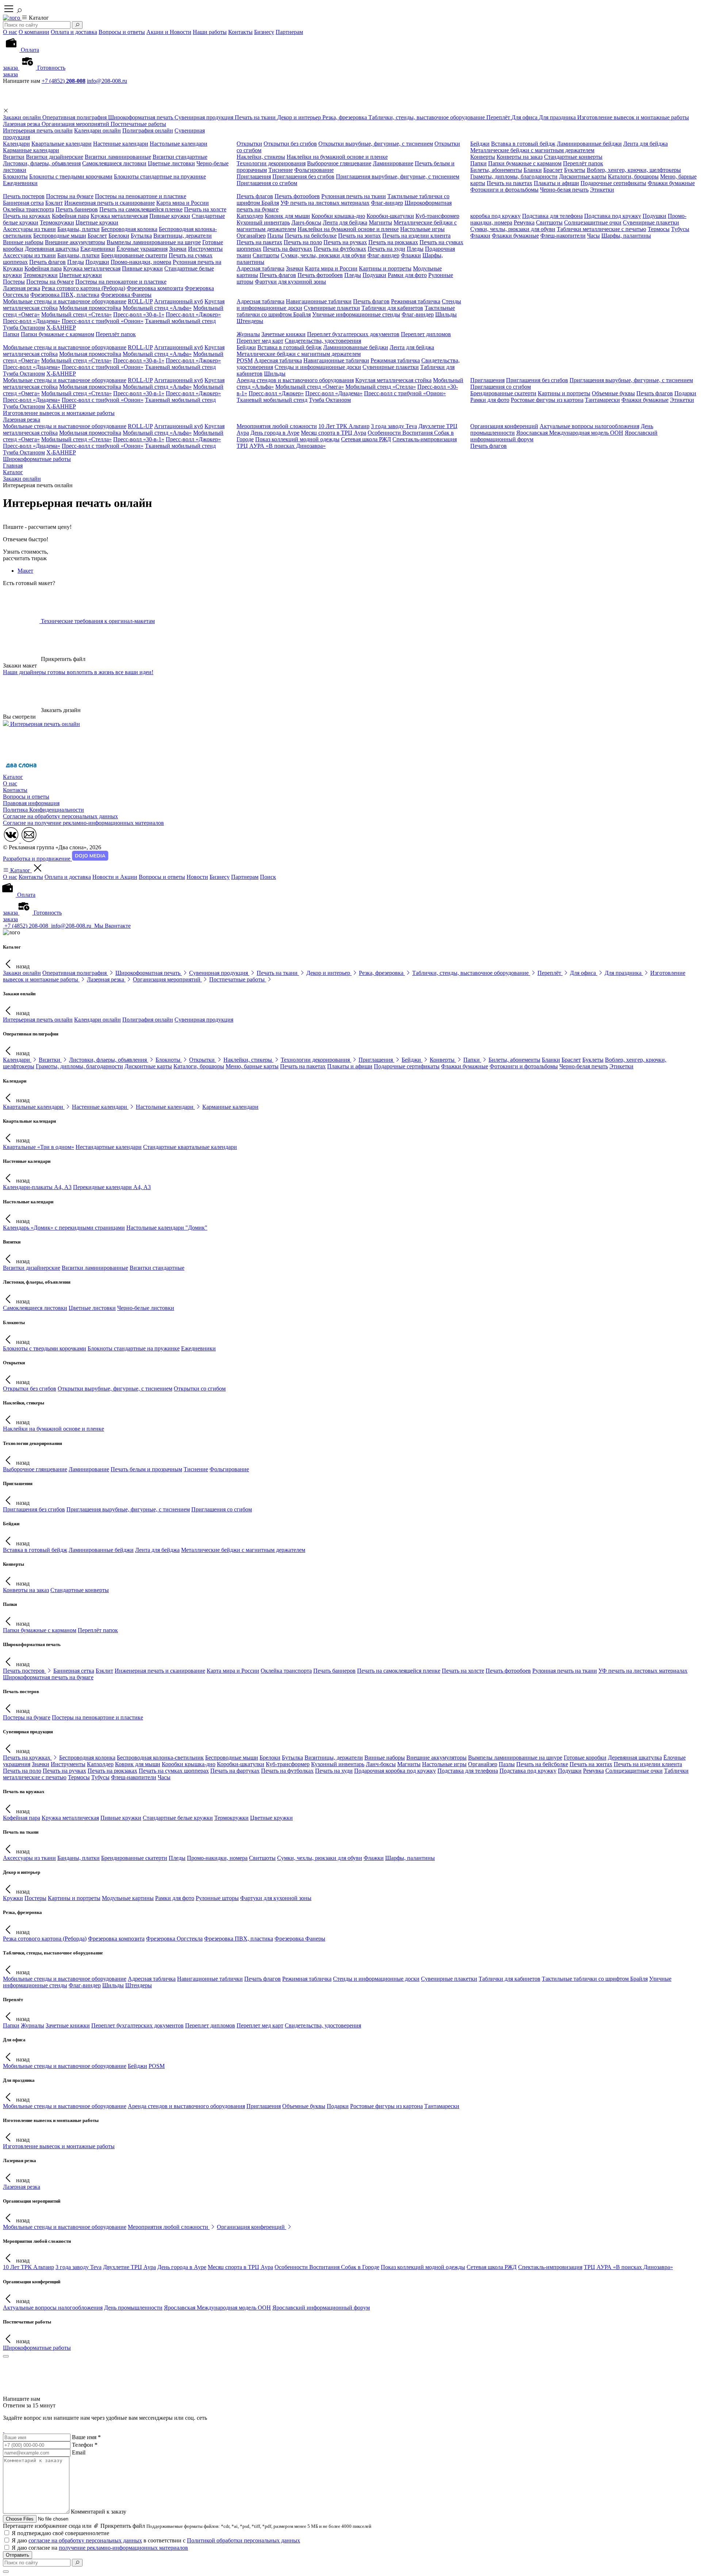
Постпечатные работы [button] (238, 979)
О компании (34, 32)
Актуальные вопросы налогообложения (589, 426)
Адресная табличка (261, 268)
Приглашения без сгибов (303, 176)
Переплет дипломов (426, 334)
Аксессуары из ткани (29, 229)
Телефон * (85, 2445)
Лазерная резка (22, 288)
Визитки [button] (50, 1060)
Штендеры (250, 321)
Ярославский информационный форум (321, 2308)
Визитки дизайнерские (55, 157)
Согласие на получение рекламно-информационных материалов (83, 823)
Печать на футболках (340, 249)
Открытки (249, 144)
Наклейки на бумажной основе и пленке (337, 157)
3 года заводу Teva (394, 426)
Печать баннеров (77, 209)
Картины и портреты (385, 268)
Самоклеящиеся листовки (114, 163)
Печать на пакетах (510, 183)
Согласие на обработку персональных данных (60, 816)
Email (79, 2452)
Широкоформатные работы (37, 459)
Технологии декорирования (271, 163)
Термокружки (57, 222)
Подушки (654, 216)
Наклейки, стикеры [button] (248, 1060)
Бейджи (480, 144)
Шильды (446, 314)
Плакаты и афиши (556, 183)
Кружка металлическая (119, 216)
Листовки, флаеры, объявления (42, 163)
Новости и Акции (115, 877)
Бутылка (141, 236)
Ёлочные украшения (142, 249)
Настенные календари (121, 144)
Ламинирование (393, 163)
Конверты (483, 157)
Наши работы (210, 32)
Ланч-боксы (306, 222)
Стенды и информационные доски (318, 367)
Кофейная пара (70, 216)
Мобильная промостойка (90, 308)
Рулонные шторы (217, 1898)
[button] (6, 111)
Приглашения (254, 176)
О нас (10, 32)
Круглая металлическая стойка (393, 380)
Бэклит (54, 203)
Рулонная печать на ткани (354, 196)
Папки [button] (472, 1060)
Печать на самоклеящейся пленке (141, 209)
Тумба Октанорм (24, 328)
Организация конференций (504, 426)
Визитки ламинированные (118, 157)
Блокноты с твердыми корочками (71, 176)
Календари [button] (17, 1060)
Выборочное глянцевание (339, 163)
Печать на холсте (205, 209)
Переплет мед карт (260, 341)
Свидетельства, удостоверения (323, 341)
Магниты (380, 222)
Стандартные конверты (573, 157)
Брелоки (119, 236)
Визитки (14, 157)
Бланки (533, 170)
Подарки (685, 393)
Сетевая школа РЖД (366, 439)
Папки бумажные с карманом (525, 163)
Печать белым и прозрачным (146, 1469)
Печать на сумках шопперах (174, 1771)
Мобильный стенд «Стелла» (76, 314)
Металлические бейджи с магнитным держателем (532, 150)
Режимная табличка (416, 301)
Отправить (18, 2555)
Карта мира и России (183, 203)
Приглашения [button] (376, 1060)
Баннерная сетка (23, 203)
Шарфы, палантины (626, 236)
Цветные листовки (171, 163)
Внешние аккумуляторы (75, 242)
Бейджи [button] (412, 1060)
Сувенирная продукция (204, 1020)
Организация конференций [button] (252, 2227)
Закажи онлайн (22, 973)
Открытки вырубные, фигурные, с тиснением (376, 144)
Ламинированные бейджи (589, 144)
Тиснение (281, 170)
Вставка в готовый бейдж (523, 144)
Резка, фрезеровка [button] (382, 973)
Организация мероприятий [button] (167, 979)
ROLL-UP (140, 301)
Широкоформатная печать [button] (149, 973)
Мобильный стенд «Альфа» (157, 308)
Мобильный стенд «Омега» (310, 387)
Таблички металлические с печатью (602, 229)
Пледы (415, 249)
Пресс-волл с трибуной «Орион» (103, 321)
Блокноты (15, 176)
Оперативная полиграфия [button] (75, 973)
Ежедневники (20, 183)
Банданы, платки (78, 229)
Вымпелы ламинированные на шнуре (154, 242)
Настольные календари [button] (165, 1107)
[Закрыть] (6, 2356)
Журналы (248, 334)
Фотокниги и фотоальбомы (504, 190)
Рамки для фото (407, 275)
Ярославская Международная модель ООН (570, 433)
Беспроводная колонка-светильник (160, 1758)
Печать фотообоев (297, 196)
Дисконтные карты (583, 176)
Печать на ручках (345, 242)
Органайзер (251, 236)
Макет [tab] (25, 571)
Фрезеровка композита (155, 288)
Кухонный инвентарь (263, 222)
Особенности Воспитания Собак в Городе (327, 2267)
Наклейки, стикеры (261, 157)
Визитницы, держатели (183, 236)
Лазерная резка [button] (106, 979)
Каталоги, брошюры (633, 176)
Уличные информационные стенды (356, 314)
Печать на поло (303, 242)
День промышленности (133, 2308)
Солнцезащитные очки (593, 222)
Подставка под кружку (613, 216)
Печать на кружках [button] (27, 1758)
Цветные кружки (97, 222)
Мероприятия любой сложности (277, 426)
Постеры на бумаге (70, 196)
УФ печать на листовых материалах (325, 203)
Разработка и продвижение (37, 859)
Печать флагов (255, 196)
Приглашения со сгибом (267, 183)
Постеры (14, 282)
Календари (16, 144)
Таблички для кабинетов (392, 308)
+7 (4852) (64, 81)
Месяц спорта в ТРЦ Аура (334, 433)
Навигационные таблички (319, 301)
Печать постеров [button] (24, 1671)
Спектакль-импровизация (425, 439)
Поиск (268, 877)
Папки (478, 163)
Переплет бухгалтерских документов (353, 334)
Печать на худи (386, 249)
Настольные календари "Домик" (167, 1228)
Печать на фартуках (288, 249)
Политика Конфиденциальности (43, 810)
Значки (178, 249)
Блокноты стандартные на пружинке (160, 176)
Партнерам (289, 32)
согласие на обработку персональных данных (85, 2540)
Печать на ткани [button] (278, 973)
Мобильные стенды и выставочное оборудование (65, 301)
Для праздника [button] (624, 973)
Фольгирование (314, 170)
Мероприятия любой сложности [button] (169, 2227)
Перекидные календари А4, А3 (112, 1187)
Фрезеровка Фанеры (126, 295)
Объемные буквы (613, 393)
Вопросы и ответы (122, 32)
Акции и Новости (169, 32)
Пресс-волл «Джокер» (193, 314)
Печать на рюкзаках (393, 242)
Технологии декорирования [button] (316, 1060)
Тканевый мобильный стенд (180, 321)
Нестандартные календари (109, 1147)
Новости (197, 877)
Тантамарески (602, 400)
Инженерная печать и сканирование (110, 203)
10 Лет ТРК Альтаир (344, 426)
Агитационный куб (179, 301)
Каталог (13, 777)
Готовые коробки (585, 1758)
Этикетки (602, 190)
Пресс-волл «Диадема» (32, 321)
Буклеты (575, 170)
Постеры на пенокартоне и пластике (141, 196)
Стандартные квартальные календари (190, 1147)
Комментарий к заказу (99, 2512)
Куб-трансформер (437, 216)
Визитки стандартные (180, 157)
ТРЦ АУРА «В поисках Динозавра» (281, 446)
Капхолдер (250, 216)
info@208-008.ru (107, 81)
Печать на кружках (27, 216)
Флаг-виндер (387, 203)
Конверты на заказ (520, 157)
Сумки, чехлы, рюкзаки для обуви (513, 229)
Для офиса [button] (584, 973)
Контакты (240, 32)
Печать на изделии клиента (416, 236)
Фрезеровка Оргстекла (174, 1939)
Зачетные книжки (284, 334)
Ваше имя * (86, 2437)
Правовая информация (31, 803)
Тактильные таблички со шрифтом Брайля (595, 1979)
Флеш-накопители (563, 236)
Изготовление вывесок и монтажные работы (59, 413)
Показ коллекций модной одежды (297, 439)
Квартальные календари (62, 144)
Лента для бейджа (646, 144)
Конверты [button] (443, 1060)
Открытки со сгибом (200, 1389)
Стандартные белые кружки (178, 1818)
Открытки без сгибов (290, 144)
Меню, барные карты (252, 1066)
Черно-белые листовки (146, 1308)
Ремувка (524, 222)
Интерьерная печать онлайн (38, 130)
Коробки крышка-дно (338, 216)
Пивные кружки (170, 216)
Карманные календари (31, 150)
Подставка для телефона (552, 216)
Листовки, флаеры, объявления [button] (109, 1060)
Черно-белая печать (564, 190)
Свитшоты (549, 222)
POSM (245, 360)
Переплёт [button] (550, 973)
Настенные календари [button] (100, 1107)
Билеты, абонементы (496, 170)
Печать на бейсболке (311, 236)
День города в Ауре (275, 433)
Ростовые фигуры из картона (547, 400)
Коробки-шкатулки (390, 216)
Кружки (13, 268)
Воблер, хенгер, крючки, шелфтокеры (634, 170)
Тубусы (680, 229)
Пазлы (275, 236)
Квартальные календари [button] (34, 1107)
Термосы (659, 229)
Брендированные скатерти (134, 255)
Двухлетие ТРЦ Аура (129, 2267)
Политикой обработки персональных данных (244, 2540)
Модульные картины (128, 1898)
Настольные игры (422, 229)
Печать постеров (24, 196)
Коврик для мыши (287, 216)
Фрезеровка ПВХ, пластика (65, 295)
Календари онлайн (97, 130)
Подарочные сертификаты (613, 183)
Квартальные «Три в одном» (39, 1147)
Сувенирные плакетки (651, 222)
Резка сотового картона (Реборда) (83, 288)
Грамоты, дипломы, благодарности (514, 176)
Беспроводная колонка (129, 229)
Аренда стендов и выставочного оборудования (295, 380)
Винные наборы (23, 242)
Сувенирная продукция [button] (219, 973)
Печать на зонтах (359, 236)
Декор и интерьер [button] (329, 973)
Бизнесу (264, 32)
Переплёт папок (583, 163)
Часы (593, 236)
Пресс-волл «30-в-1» (139, 314)
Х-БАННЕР (61, 328)
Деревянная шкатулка (52, 249)
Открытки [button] (203, 1060)
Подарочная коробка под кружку (395, 1771)
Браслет (553, 170)
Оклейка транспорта (28, 209)
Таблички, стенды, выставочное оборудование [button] (471, 973)
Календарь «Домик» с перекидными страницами (64, 1228)
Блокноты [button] (169, 1060)
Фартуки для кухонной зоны (290, 282)
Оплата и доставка (74, 32)
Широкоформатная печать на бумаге (48, 1677)
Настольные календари (179, 144)
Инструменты (205, 249)
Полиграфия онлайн (148, 130)
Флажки (480, 236)
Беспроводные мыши (60, 236)
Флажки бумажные (671, 183)
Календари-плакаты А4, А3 (37, 1187)
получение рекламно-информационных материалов (123, 2548)
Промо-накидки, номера (141, 262)
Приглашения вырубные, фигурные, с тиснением (398, 176)
